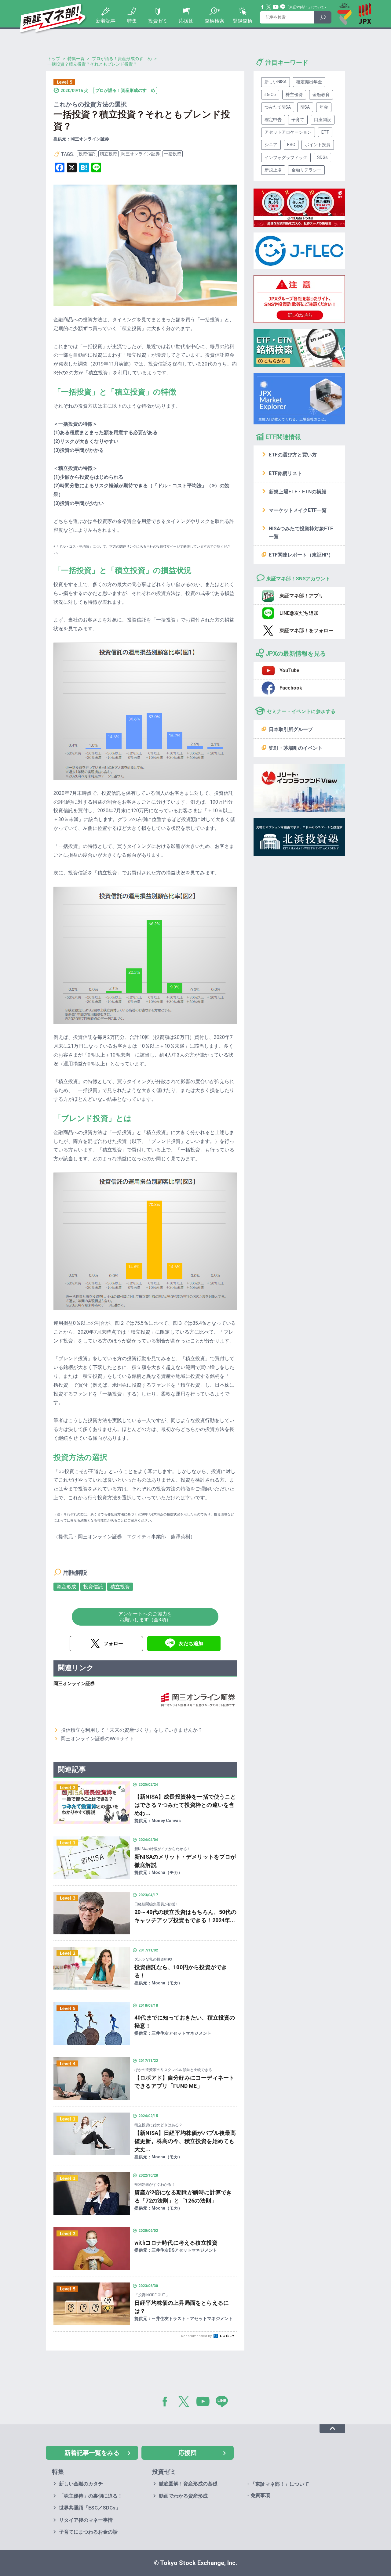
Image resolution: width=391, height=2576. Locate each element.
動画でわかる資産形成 (183, 2496)
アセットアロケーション (288, 132)
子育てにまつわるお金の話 (88, 2532)
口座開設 (323, 120)
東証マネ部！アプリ (301, 596)
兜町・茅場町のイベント (296, 748)
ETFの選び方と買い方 (293, 455)
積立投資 (108, 154)
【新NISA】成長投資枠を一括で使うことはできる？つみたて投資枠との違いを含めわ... (185, 1805)
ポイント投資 (318, 145)
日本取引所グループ (291, 729)
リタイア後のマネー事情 (86, 2520)
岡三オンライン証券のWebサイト (97, 1739)
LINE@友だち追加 (299, 613)
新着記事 (106, 21)
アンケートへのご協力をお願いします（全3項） (145, 1617)
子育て (298, 120)
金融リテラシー (306, 170)
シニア (271, 145)
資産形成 (66, 1587)
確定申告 (273, 120)
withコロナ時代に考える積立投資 (176, 2243)
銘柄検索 (214, 21)
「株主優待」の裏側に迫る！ (91, 2496)
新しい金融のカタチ (81, 2484)
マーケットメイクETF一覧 (298, 510)
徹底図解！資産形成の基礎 (188, 2484)
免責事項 (260, 2495)
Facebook (263, 7)
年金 (324, 107)
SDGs (322, 157)
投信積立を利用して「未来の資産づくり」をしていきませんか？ (132, 1730)
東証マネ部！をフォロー (306, 630)
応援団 (186, 21)
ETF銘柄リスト (285, 473)
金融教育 (321, 95)
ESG (291, 145)
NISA (305, 107)
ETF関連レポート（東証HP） (301, 555)
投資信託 (87, 154)
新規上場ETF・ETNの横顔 (298, 492)
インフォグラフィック (286, 157)
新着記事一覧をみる (92, 2453)
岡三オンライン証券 (141, 154)
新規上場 (273, 170)
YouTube (276, 7)
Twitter (269, 7)
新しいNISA (276, 82)
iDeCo (270, 95)
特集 (132, 21)
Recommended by (197, 2336)
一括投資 (173, 154)
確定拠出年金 (309, 82)
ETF (325, 132)
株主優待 (294, 95)
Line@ (283, 7)
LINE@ (224, 2403)
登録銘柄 (243, 21)
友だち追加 (191, 1643)
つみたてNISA (278, 107)
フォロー (113, 1643)
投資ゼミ (158, 21)
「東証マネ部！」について (305, 7)
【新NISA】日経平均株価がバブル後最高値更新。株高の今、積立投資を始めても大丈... (185, 2141)
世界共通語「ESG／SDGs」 (90, 2508)
